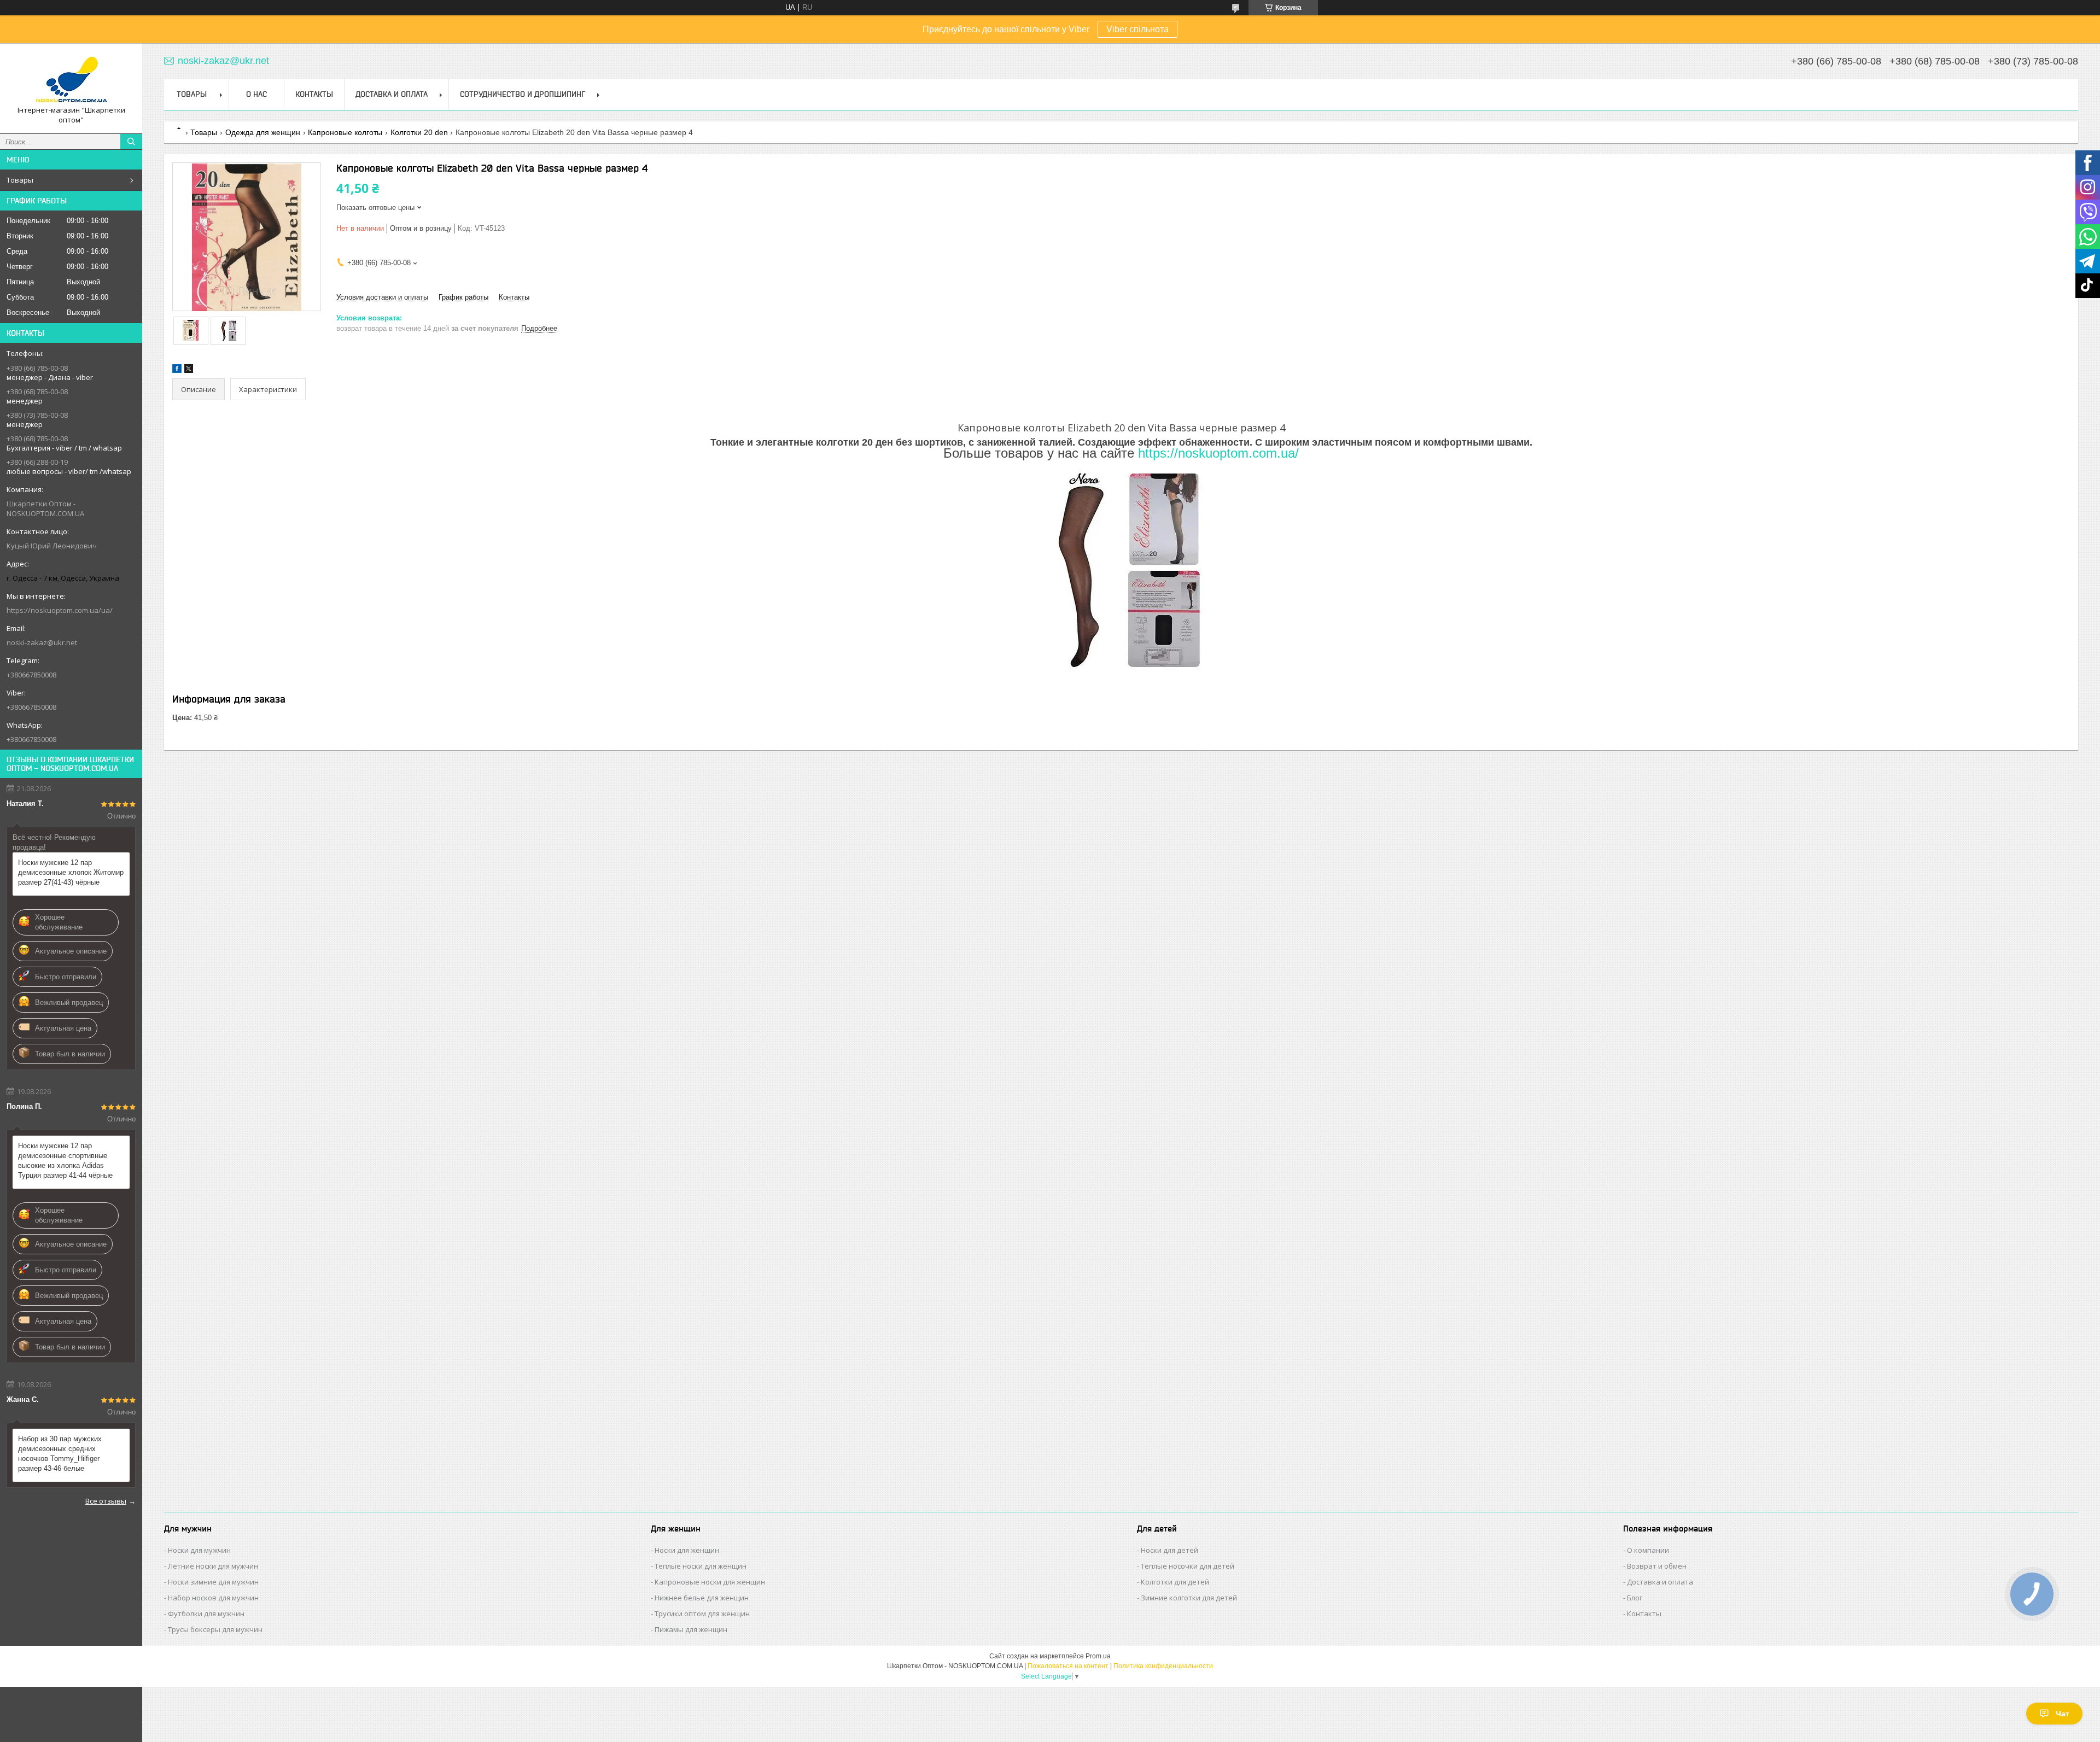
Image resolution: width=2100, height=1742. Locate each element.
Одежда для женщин (263, 132)
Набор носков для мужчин (213, 1598)
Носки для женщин (687, 1550)
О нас (256, 94)
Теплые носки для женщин (701, 1566)
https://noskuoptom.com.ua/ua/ (60, 610)
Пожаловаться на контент (1068, 1666)
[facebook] (177, 370)
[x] (189, 370)
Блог (1635, 1598)
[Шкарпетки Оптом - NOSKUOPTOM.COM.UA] (71, 78)
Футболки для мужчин (206, 1614)
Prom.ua (1098, 1656)
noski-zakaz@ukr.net (42, 642)
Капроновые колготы (345, 132)
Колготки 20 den (419, 132)
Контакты (314, 94)
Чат (2063, 1714)
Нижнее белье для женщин (702, 1598)
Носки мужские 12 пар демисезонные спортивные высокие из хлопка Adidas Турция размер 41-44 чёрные (65, 1161)
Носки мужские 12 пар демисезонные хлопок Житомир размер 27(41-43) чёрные (71, 872)
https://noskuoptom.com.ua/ (1218, 453)
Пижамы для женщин (691, 1629)
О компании (1648, 1550)
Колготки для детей (1175, 1582)
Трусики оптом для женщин (702, 1614)
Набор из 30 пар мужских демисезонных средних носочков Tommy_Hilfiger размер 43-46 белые (60, 1454)
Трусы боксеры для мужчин (215, 1629)
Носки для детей (1169, 1550)
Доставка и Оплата (392, 94)
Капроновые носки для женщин (710, 1582)
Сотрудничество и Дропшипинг (523, 94)
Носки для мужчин (199, 1550)
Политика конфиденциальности (1163, 1666)
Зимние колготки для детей (1189, 1598)
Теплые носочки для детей (1188, 1566)
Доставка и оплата (1660, 1582)
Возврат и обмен (1657, 1566)
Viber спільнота (1137, 29)
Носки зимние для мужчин (213, 1582)
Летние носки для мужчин (213, 1566)
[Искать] (131, 142)
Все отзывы (106, 1501)
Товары (20, 180)
